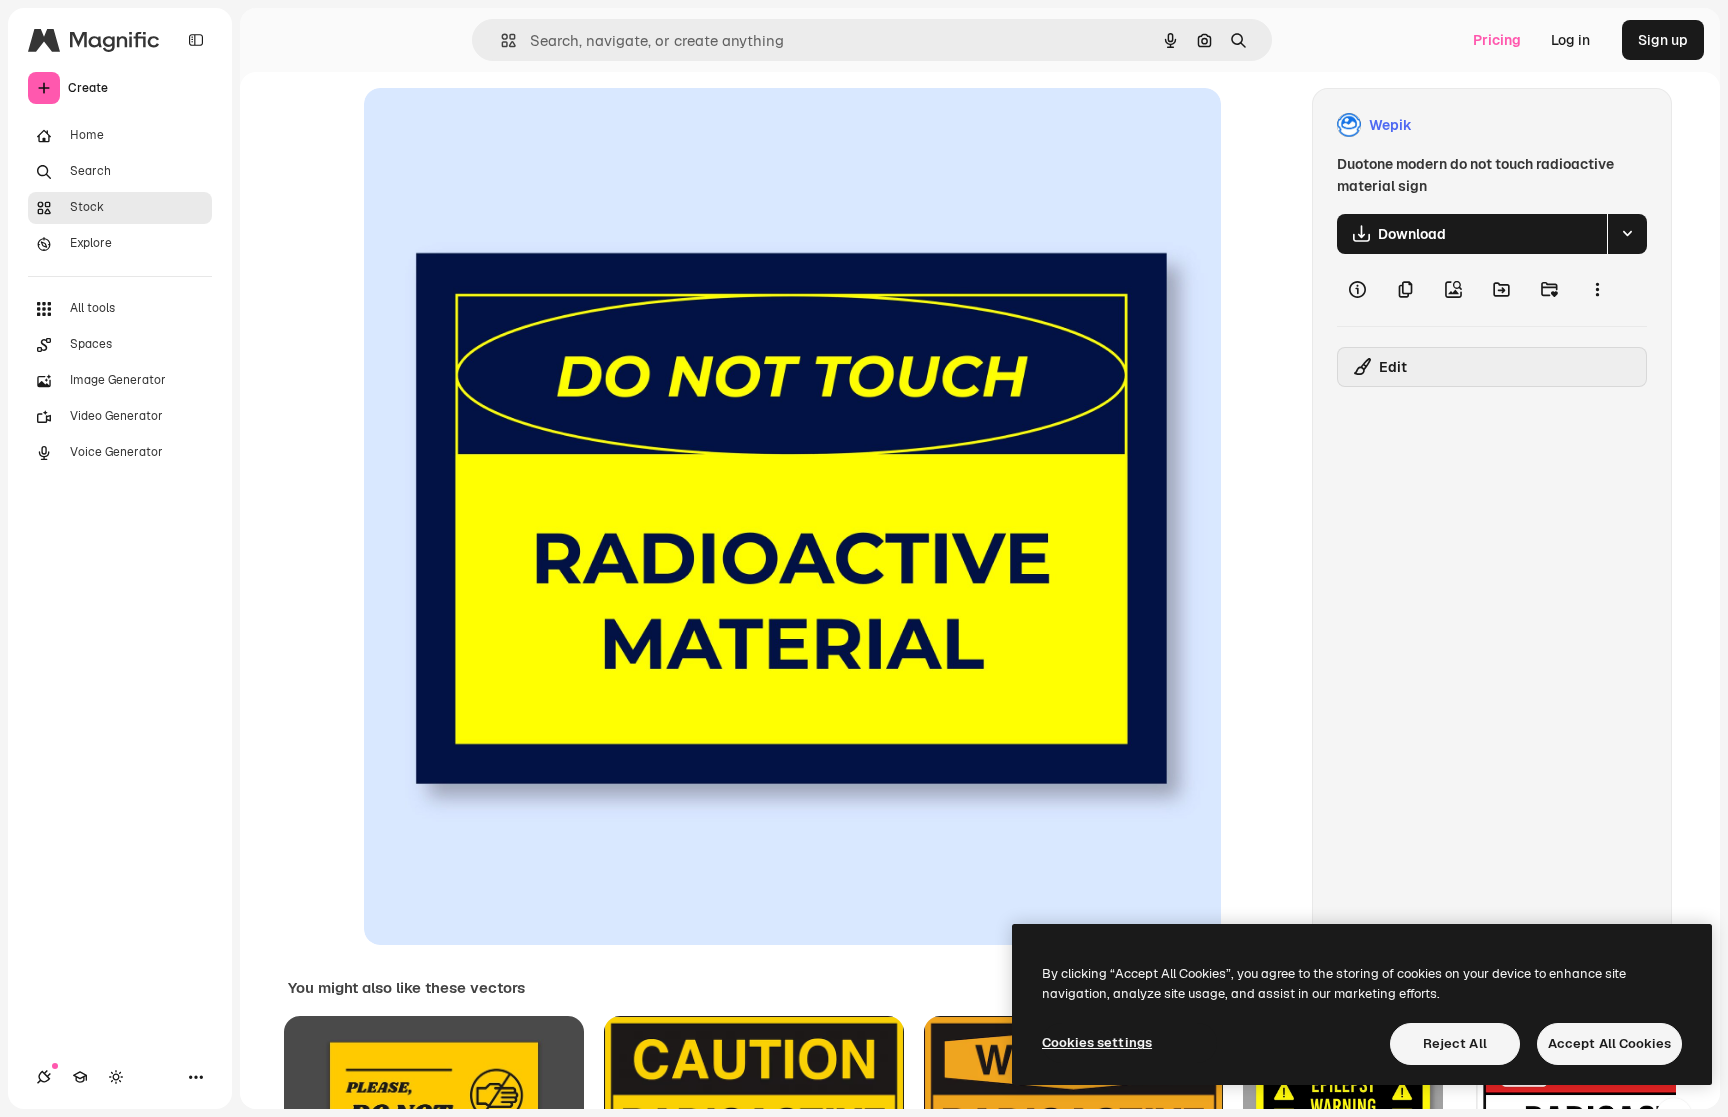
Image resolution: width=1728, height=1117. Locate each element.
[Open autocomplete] (500, 40)
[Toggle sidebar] (196, 40)
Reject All (1455, 1043)
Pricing (1497, 40)
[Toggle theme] (116, 1077)
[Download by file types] (1627, 234)
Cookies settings (1097, 1042)
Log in (1570, 40)
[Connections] (44, 1077)
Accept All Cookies (1609, 1043)
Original (492, 125)
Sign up (1663, 40)
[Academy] (80, 1077)
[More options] (1597, 290)
